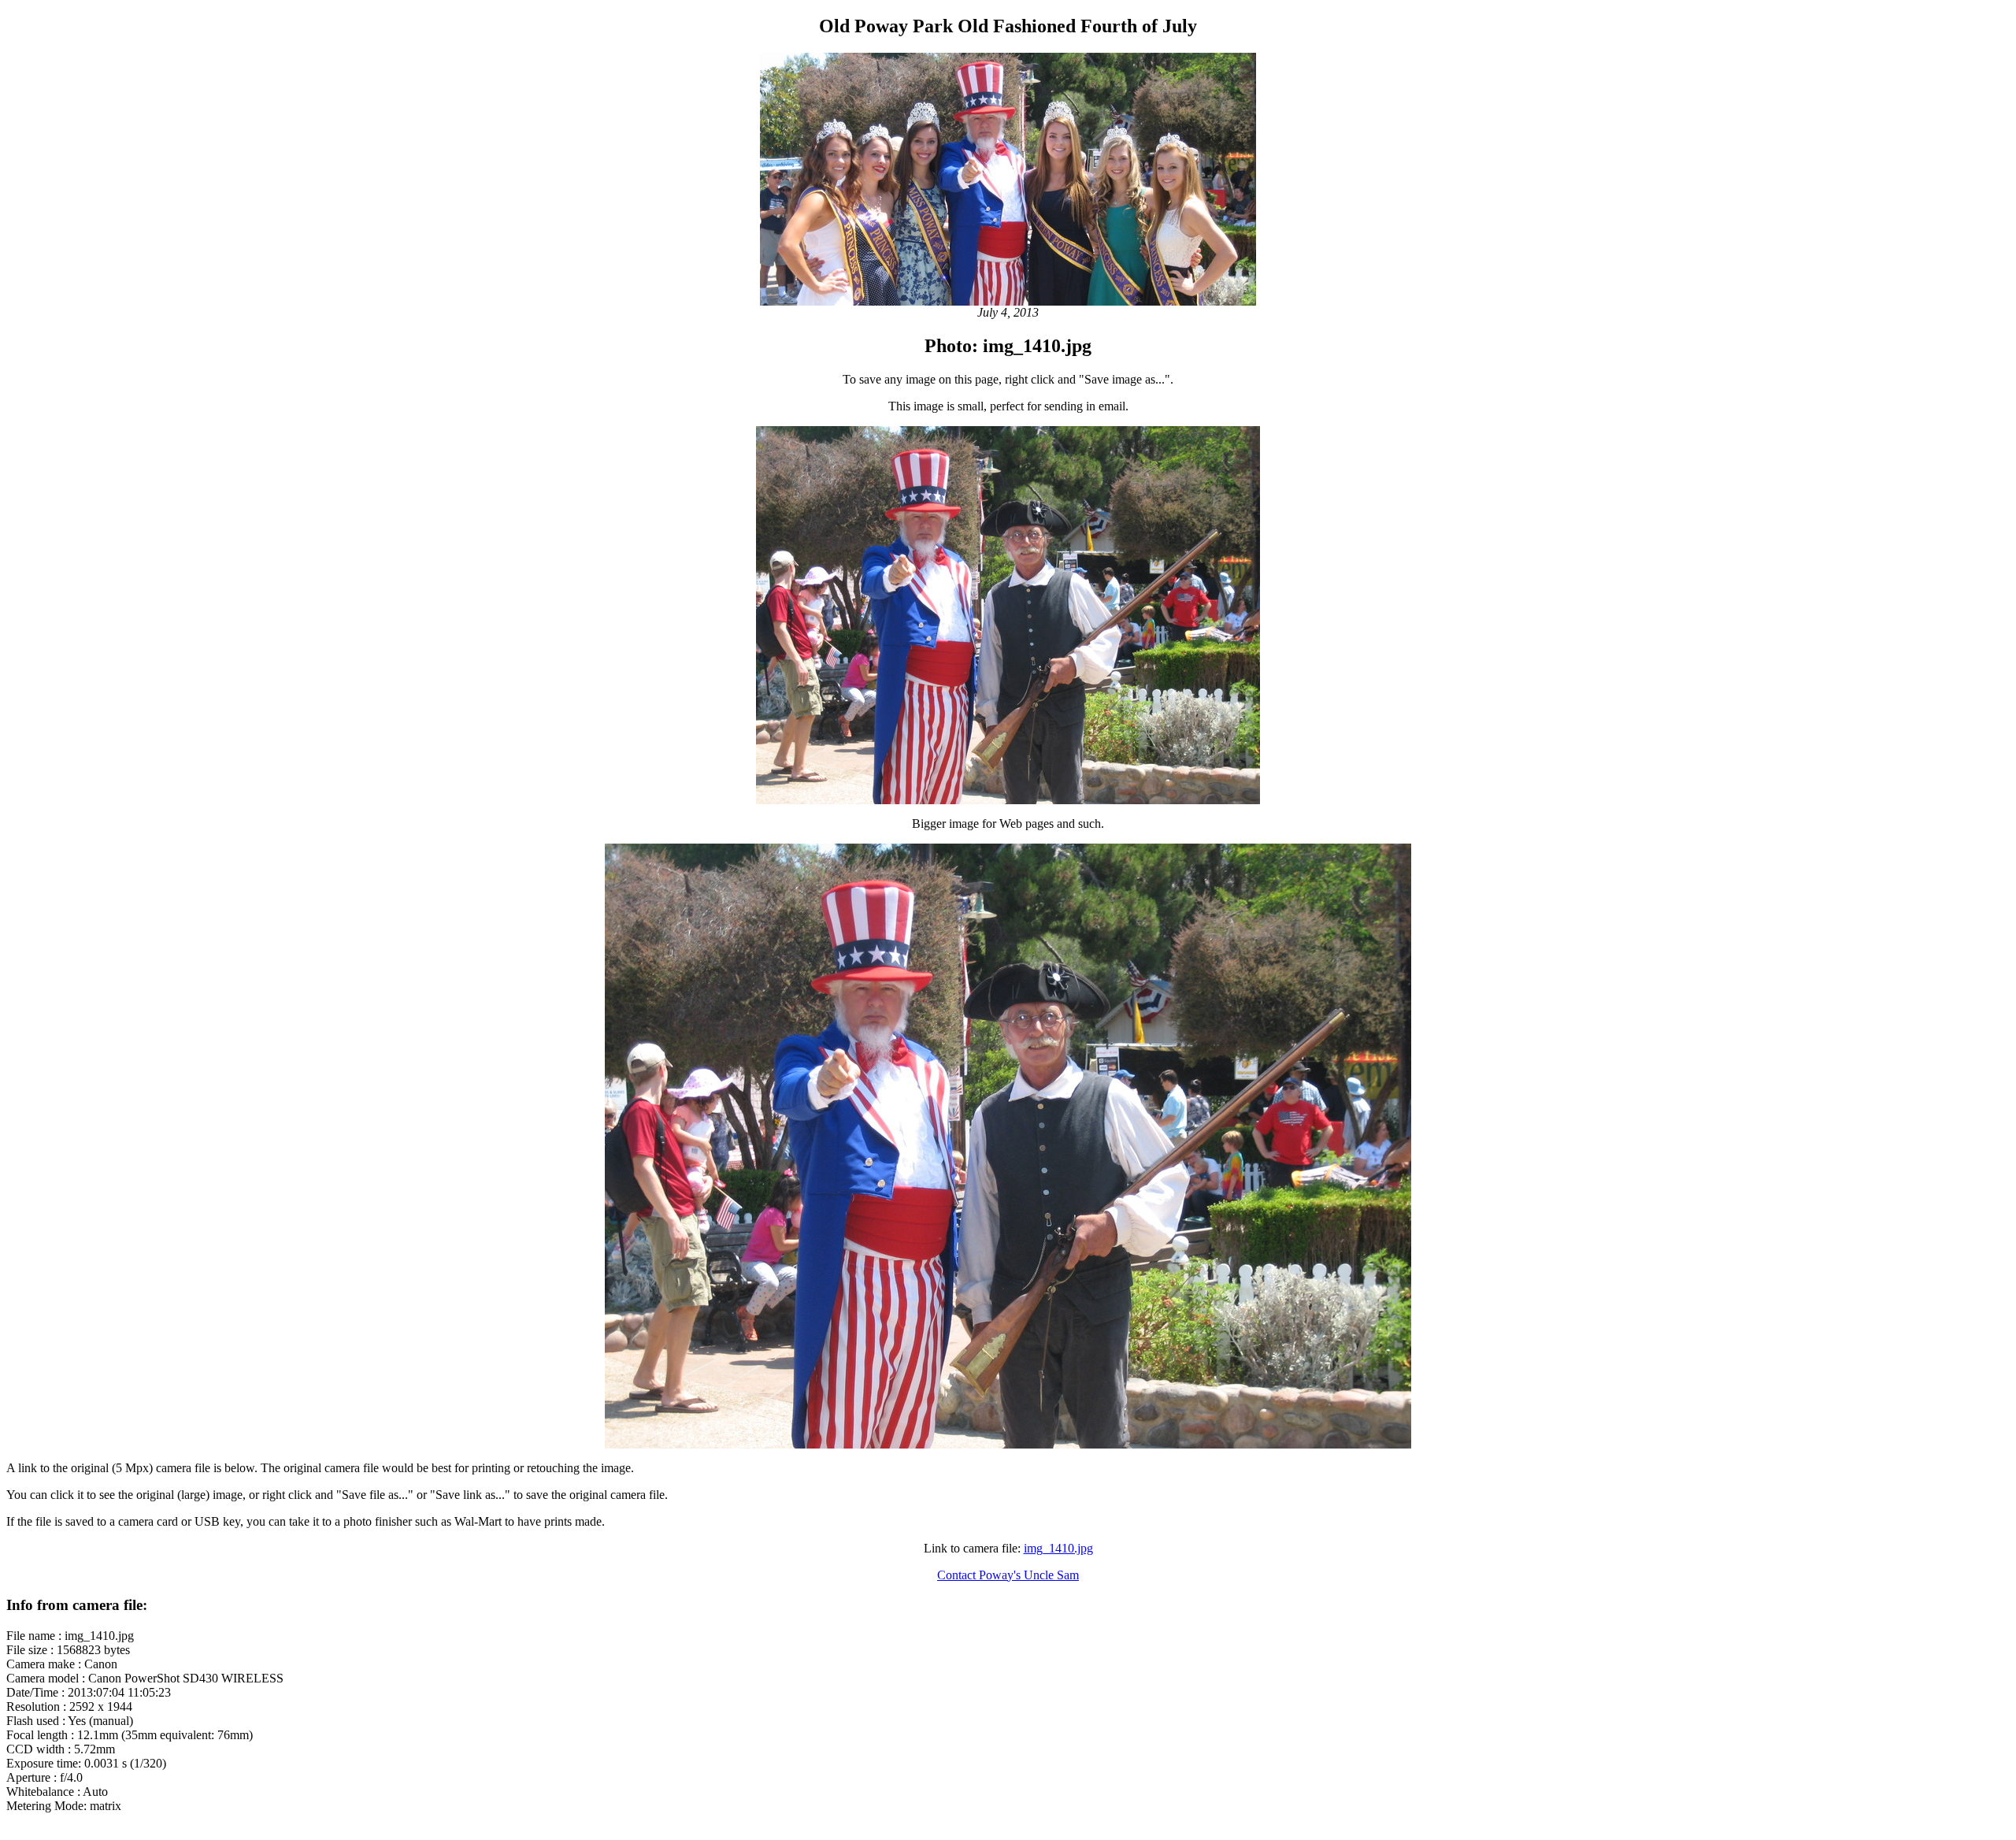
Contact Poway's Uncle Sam (1008, 1575)
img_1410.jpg (1058, 1548)
